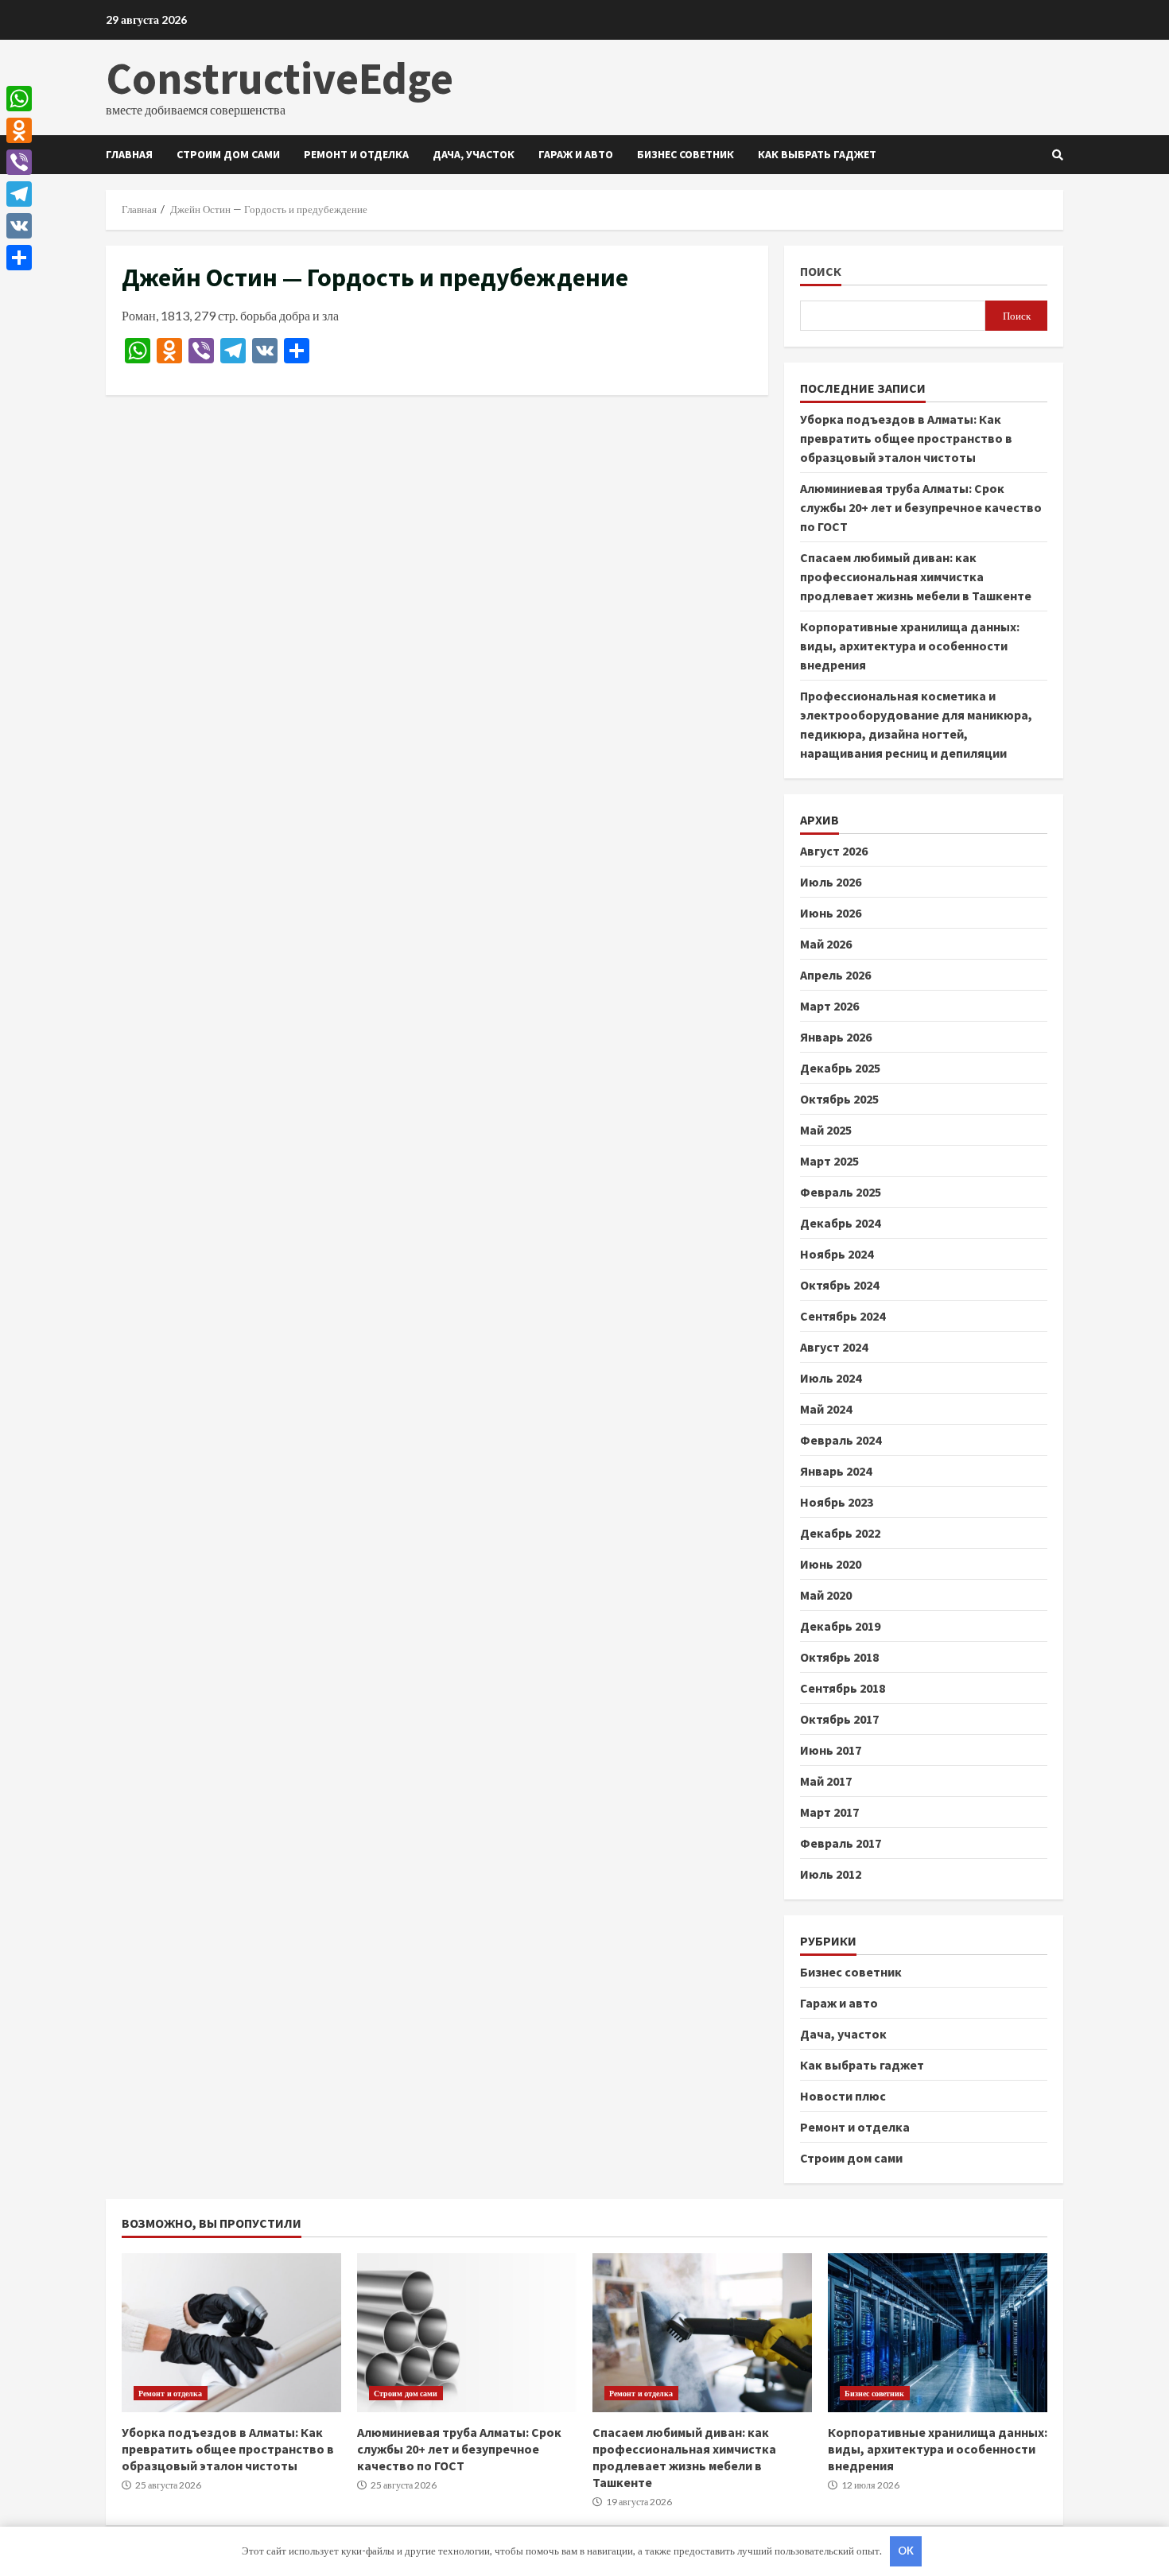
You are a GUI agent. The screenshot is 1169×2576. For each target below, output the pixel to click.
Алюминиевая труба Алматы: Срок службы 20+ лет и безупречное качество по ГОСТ (921, 507)
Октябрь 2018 (839, 1657)
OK (906, 2551)
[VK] (19, 226)
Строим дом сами (228, 154)
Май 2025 (826, 1130)
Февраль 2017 (841, 1843)
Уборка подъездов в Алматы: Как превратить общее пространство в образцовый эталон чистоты (906, 438)
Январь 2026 (836, 1037)
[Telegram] (19, 194)
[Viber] (19, 162)
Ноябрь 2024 (837, 1254)
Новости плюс (843, 2096)
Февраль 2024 (841, 1440)
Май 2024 (826, 1409)
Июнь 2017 (831, 1750)
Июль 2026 (831, 882)
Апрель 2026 (835, 975)
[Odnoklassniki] (19, 130)
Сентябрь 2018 (843, 1688)
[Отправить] (19, 258)
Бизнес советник (685, 154)
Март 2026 (829, 1006)
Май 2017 (826, 1781)
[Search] (1058, 155)
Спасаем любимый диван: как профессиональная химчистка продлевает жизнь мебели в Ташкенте (916, 576)
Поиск (821, 272)
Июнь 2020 (831, 1564)
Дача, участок (474, 154)
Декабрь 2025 (840, 1068)
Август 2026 (834, 851)
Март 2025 (829, 1161)
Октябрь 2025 (839, 1099)
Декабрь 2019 (840, 1626)
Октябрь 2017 (839, 1719)
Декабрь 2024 (840, 1223)
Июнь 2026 (831, 913)
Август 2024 (834, 1347)
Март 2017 (829, 1812)
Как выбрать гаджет (817, 154)
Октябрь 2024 (839, 1285)
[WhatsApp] (19, 99)
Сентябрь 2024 (843, 1316)
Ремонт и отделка (356, 154)
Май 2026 (826, 944)
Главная (129, 154)
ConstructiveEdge (280, 78)
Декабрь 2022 (840, 1533)
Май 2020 (826, 1595)
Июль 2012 (831, 1874)
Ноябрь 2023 (837, 1502)
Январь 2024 (836, 1471)
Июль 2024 (831, 1378)
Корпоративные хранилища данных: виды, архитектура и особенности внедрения (910, 646)
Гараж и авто (576, 154)
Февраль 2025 (841, 1192)
